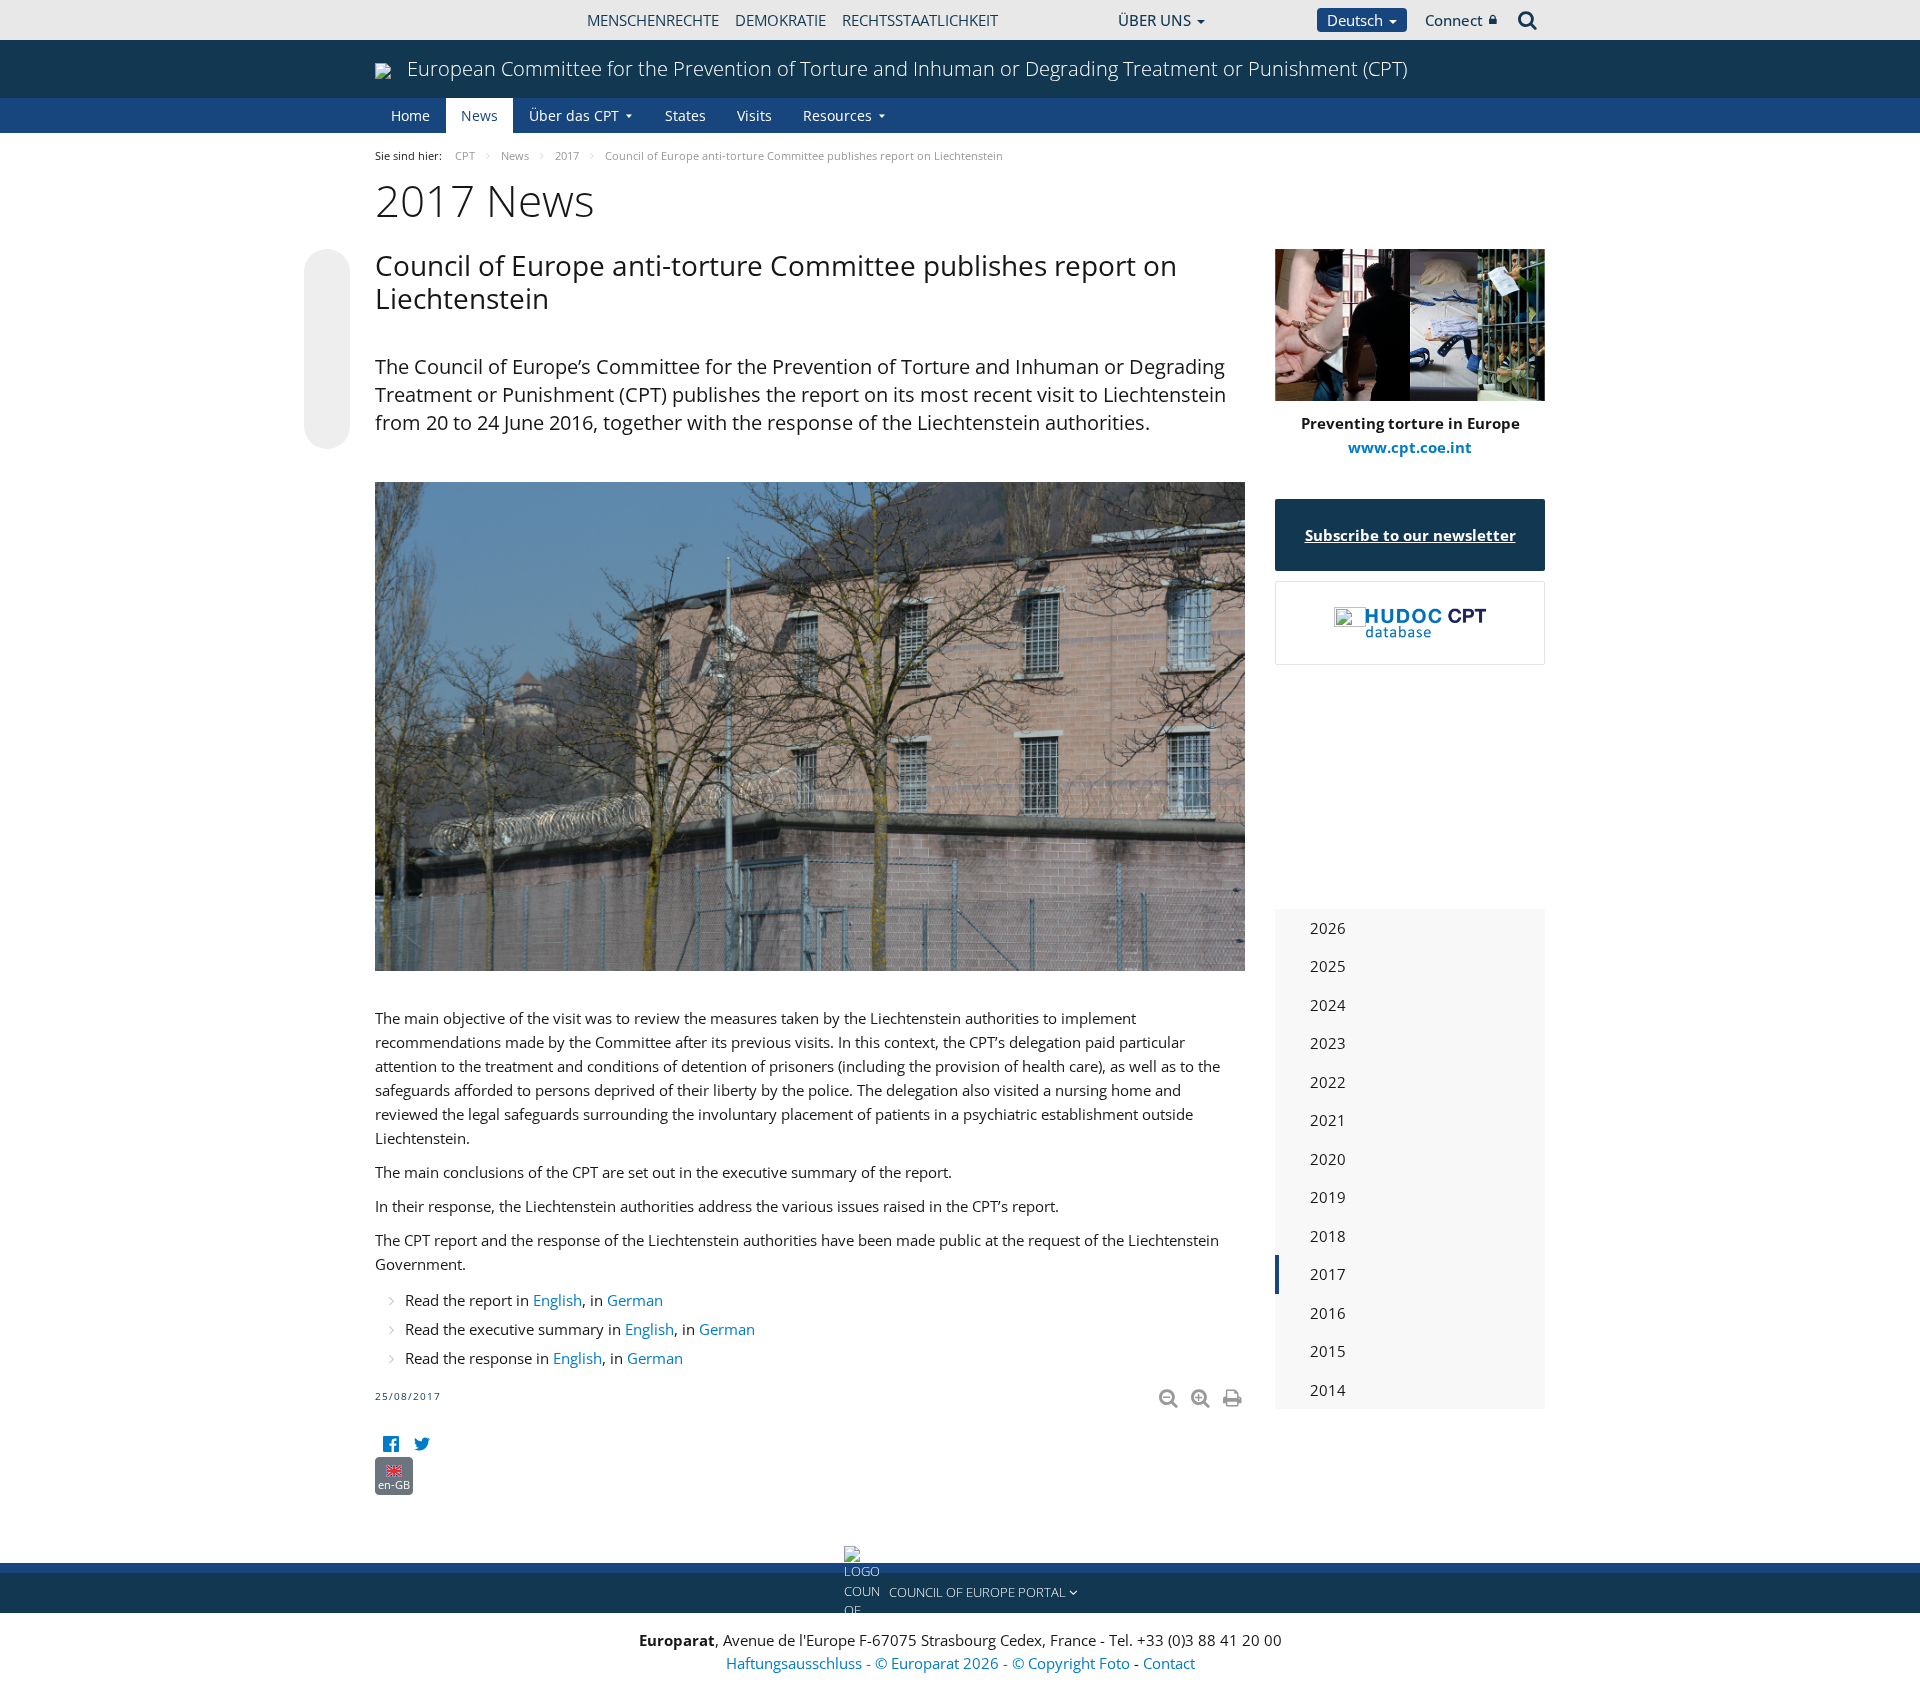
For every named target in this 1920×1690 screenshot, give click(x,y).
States (685, 115)
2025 (1328, 966)
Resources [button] (837, 115)
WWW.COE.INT (425, 20)
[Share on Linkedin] (327, 388)
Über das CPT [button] (574, 115)
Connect (1454, 20)
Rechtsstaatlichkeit (920, 20)
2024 (1328, 1005)
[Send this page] (327, 426)
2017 (1328, 1274)
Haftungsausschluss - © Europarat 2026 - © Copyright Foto (930, 1663)
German (635, 1300)
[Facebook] (390, 1444)
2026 (1328, 928)
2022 (1328, 1082)
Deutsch (1357, 20)
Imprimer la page (1234, 1394)
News (479, 115)
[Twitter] (421, 1444)
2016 (1328, 1313)
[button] (960, 1593)
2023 (1328, 1043)
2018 (1328, 1236)
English (557, 1300)
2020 (1328, 1159)
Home (410, 115)
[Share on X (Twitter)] (327, 312)
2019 (1328, 1197)
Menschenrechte (653, 20)
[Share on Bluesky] (327, 274)
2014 (1328, 1390)
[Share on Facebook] (327, 350)
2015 (1328, 1351)
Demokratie (780, 20)
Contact (1169, 1663)
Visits (754, 115)
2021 (1328, 1120)
